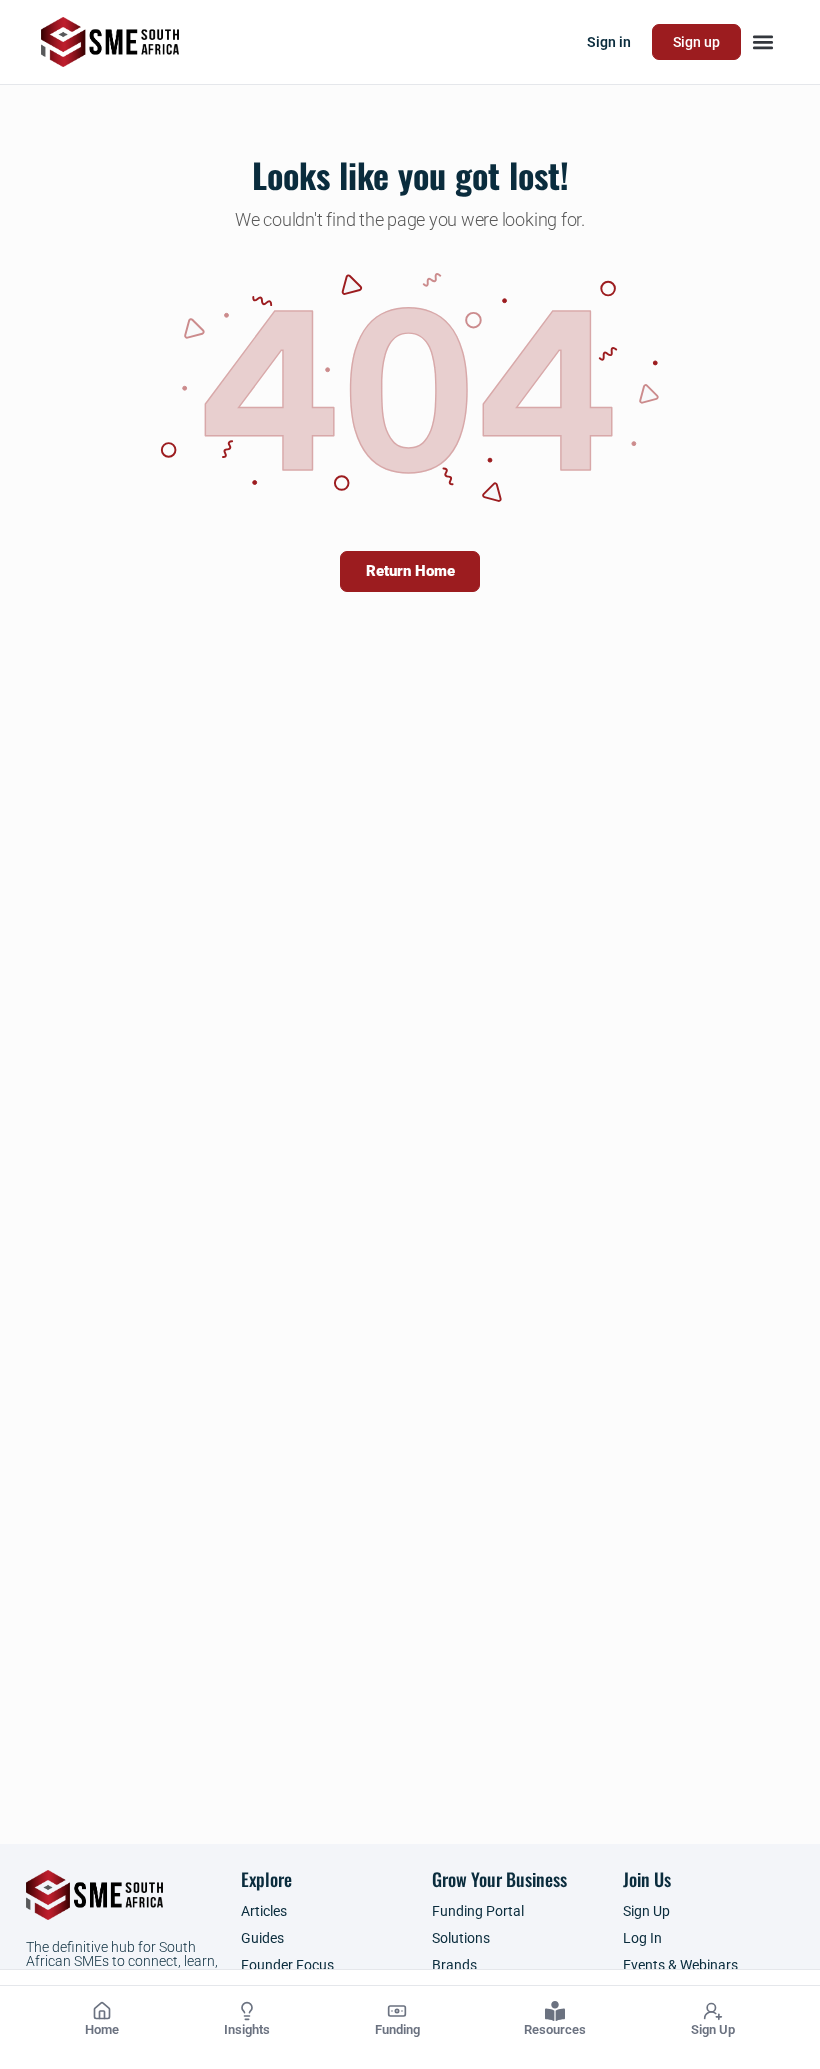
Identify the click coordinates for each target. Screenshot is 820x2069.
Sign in (609, 42)
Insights (247, 2029)
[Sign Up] (713, 2011)
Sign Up (713, 2029)
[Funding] (397, 2011)
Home (102, 2029)
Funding (397, 2029)
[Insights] (247, 2011)
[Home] (102, 2011)
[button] (762, 42)
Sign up (696, 42)
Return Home (410, 571)
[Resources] (555, 2011)
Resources (555, 2029)
